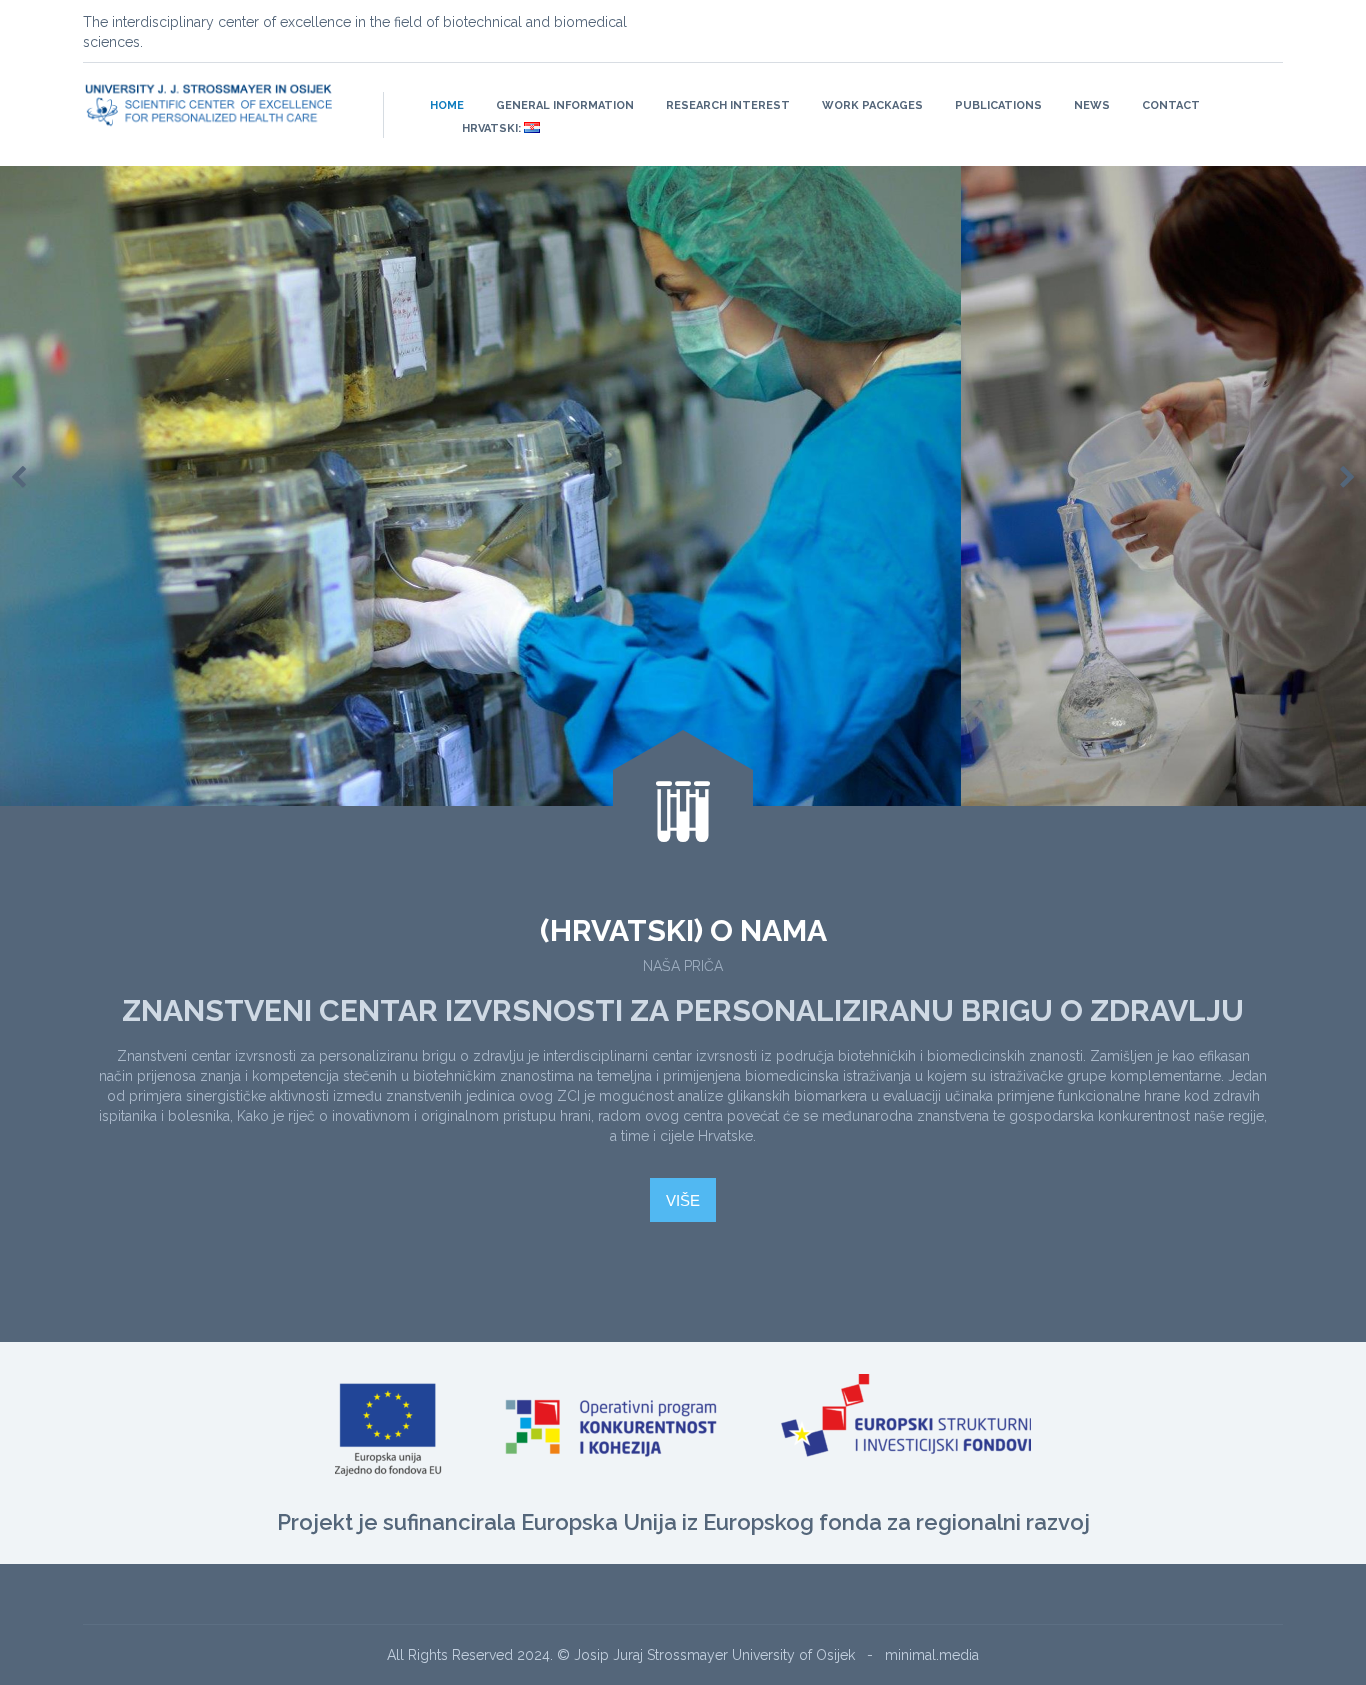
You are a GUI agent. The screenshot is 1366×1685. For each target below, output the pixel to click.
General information (565, 105)
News (1092, 105)
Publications (998, 105)
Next (1347, 478)
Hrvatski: (493, 128)
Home (447, 105)
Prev (18, 478)
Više (683, 1200)
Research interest (728, 105)
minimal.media (932, 1655)
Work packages (872, 105)
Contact (1171, 105)
